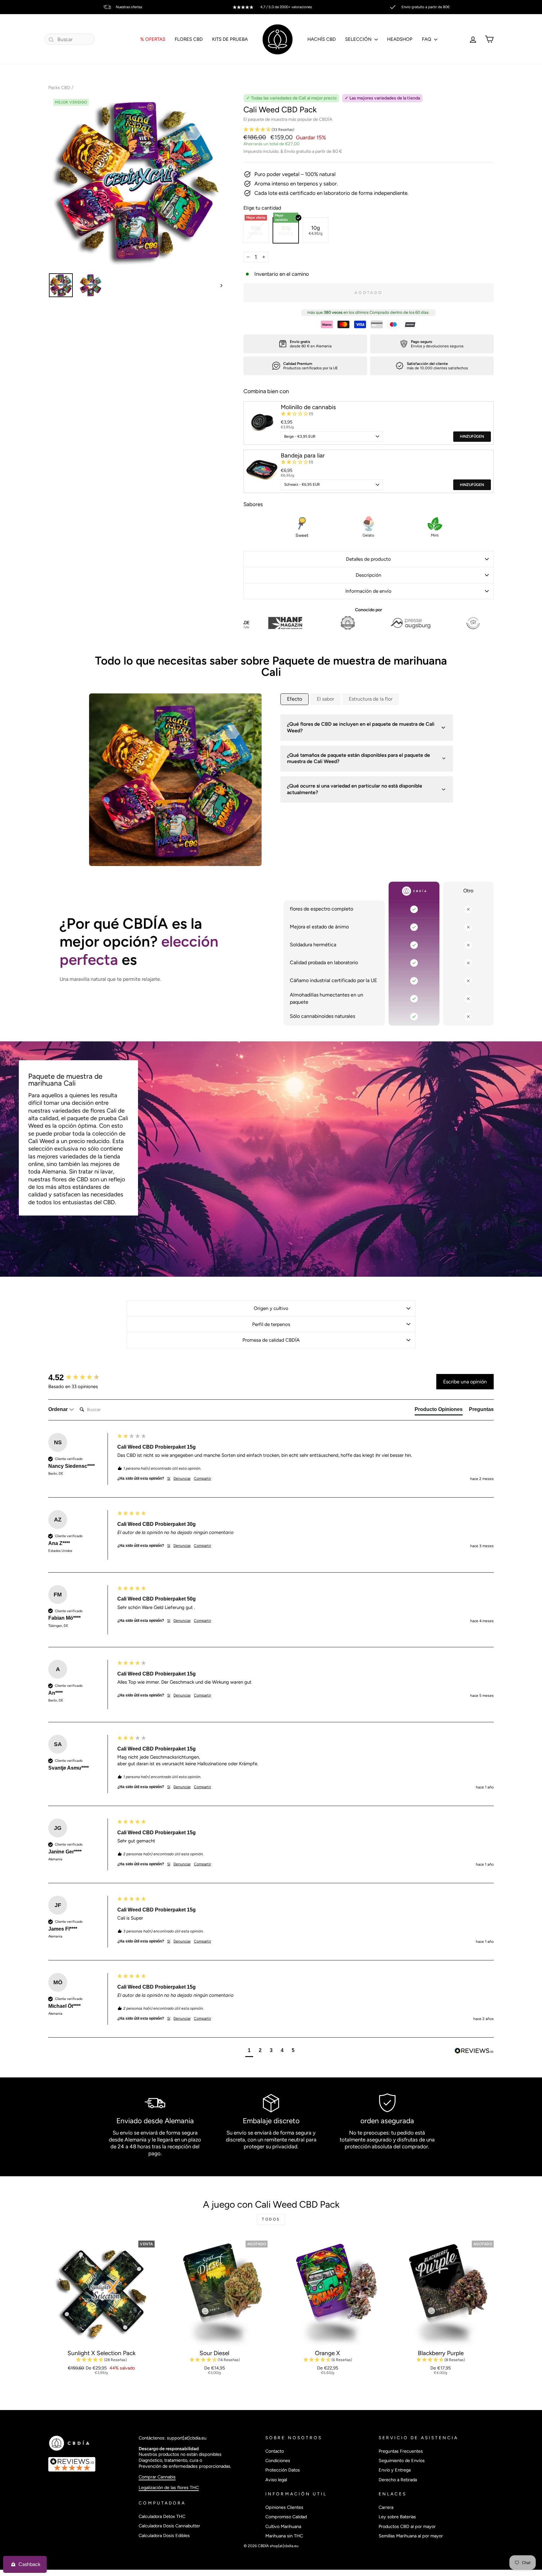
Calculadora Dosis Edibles (164, 2536)
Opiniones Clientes (284, 2507)
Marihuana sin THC (284, 2536)
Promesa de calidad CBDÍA (271, 1340)
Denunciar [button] (182, 1478)
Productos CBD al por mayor (407, 2526)
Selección (359, 39)
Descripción (369, 575)
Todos (271, 2219)
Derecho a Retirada (398, 2480)
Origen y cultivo (271, 1308)
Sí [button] (169, 1478)
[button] (369, 130)
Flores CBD (189, 39)
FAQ (427, 39)
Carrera (386, 2507)
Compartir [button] (202, 1478)
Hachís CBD (321, 39)
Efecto (295, 699)
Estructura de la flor (371, 699)
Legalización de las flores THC (169, 2488)
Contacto (275, 2451)
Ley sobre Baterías (397, 2517)
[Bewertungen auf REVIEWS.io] (90, 2464)
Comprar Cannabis (157, 2477)
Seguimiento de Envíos (402, 2461)
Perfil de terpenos (271, 1324)
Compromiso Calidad (286, 2517)
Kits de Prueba (230, 39)
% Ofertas (153, 39)
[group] (81, 1377)
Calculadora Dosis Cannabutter (169, 2526)
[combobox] (70, 39)
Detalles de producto (368, 559)
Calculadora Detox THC (162, 2516)
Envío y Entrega (395, 2470)
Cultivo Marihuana (283, 2526)
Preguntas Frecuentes (401, 2451)
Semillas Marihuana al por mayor (411, 2536)
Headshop (400, 39)
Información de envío (368, 591)
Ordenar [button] (59, 1409)
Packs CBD (59, 88)
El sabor (325, 699)
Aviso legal (276, 2480)
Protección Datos (283, 2470)
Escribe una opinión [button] (465, 1382)
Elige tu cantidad (262, 208)
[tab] (439, 1411)
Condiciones (278, 2461)
